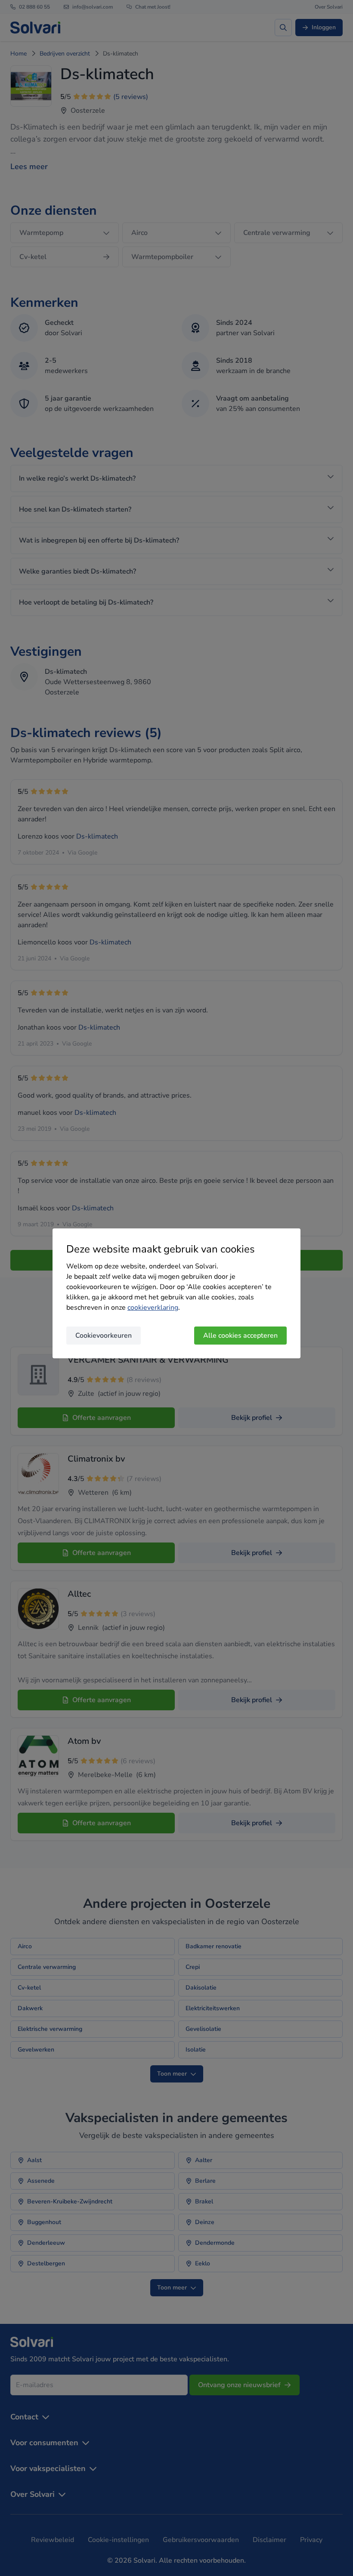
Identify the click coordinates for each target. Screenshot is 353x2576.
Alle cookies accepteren (240, 1336)
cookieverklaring (153, 1308)
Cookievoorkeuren (104, 1336)
